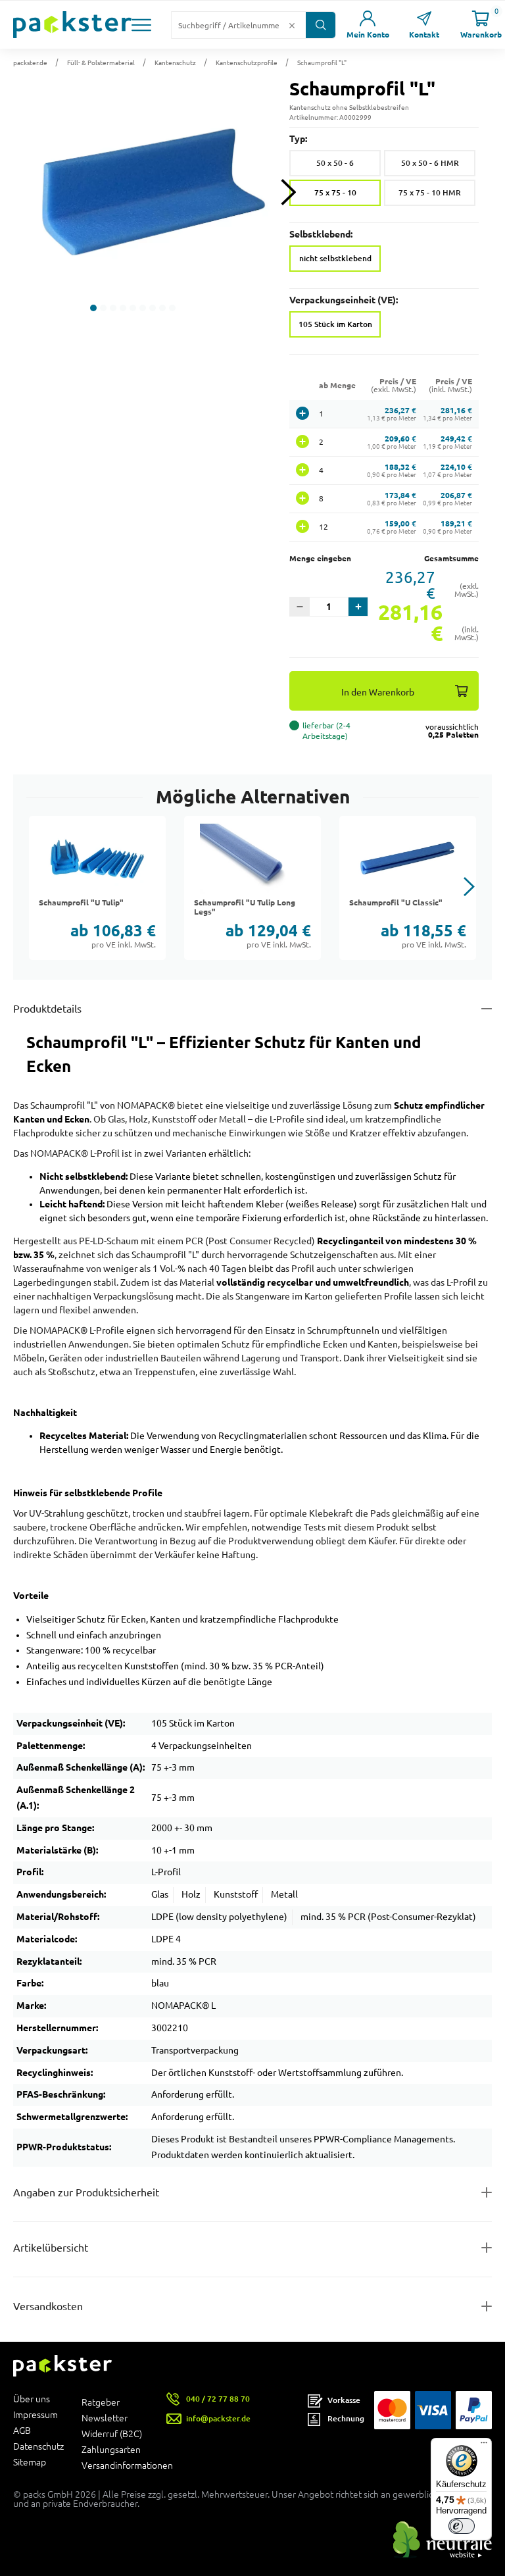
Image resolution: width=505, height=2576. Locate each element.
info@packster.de (218, 2418)
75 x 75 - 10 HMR (430, 192)
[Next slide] (288, 192)
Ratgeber (101, 2402)
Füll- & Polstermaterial (101, 63)
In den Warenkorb (378, 692)
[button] (141, 25)
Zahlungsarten (111, 2450)
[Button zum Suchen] (321, 25)
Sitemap (30, 2462)
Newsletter (105, 2418)
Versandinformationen (116, 2465)
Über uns (32, 2399)
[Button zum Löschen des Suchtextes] (292, 25)
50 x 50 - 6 (335, 163)
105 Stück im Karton (335, 324)
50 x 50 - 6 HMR (430, 163)
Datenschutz (38, 2446)
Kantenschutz (175, 63)
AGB (22, 2431)
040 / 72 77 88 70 (218, 2399)
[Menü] (484, 2446)
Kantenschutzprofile (247, 63)
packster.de (30, 63)
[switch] (462, 2526)
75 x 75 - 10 (335, 192)
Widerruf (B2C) (112, 2434)
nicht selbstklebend (335, 258)
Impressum (36, 2415)
